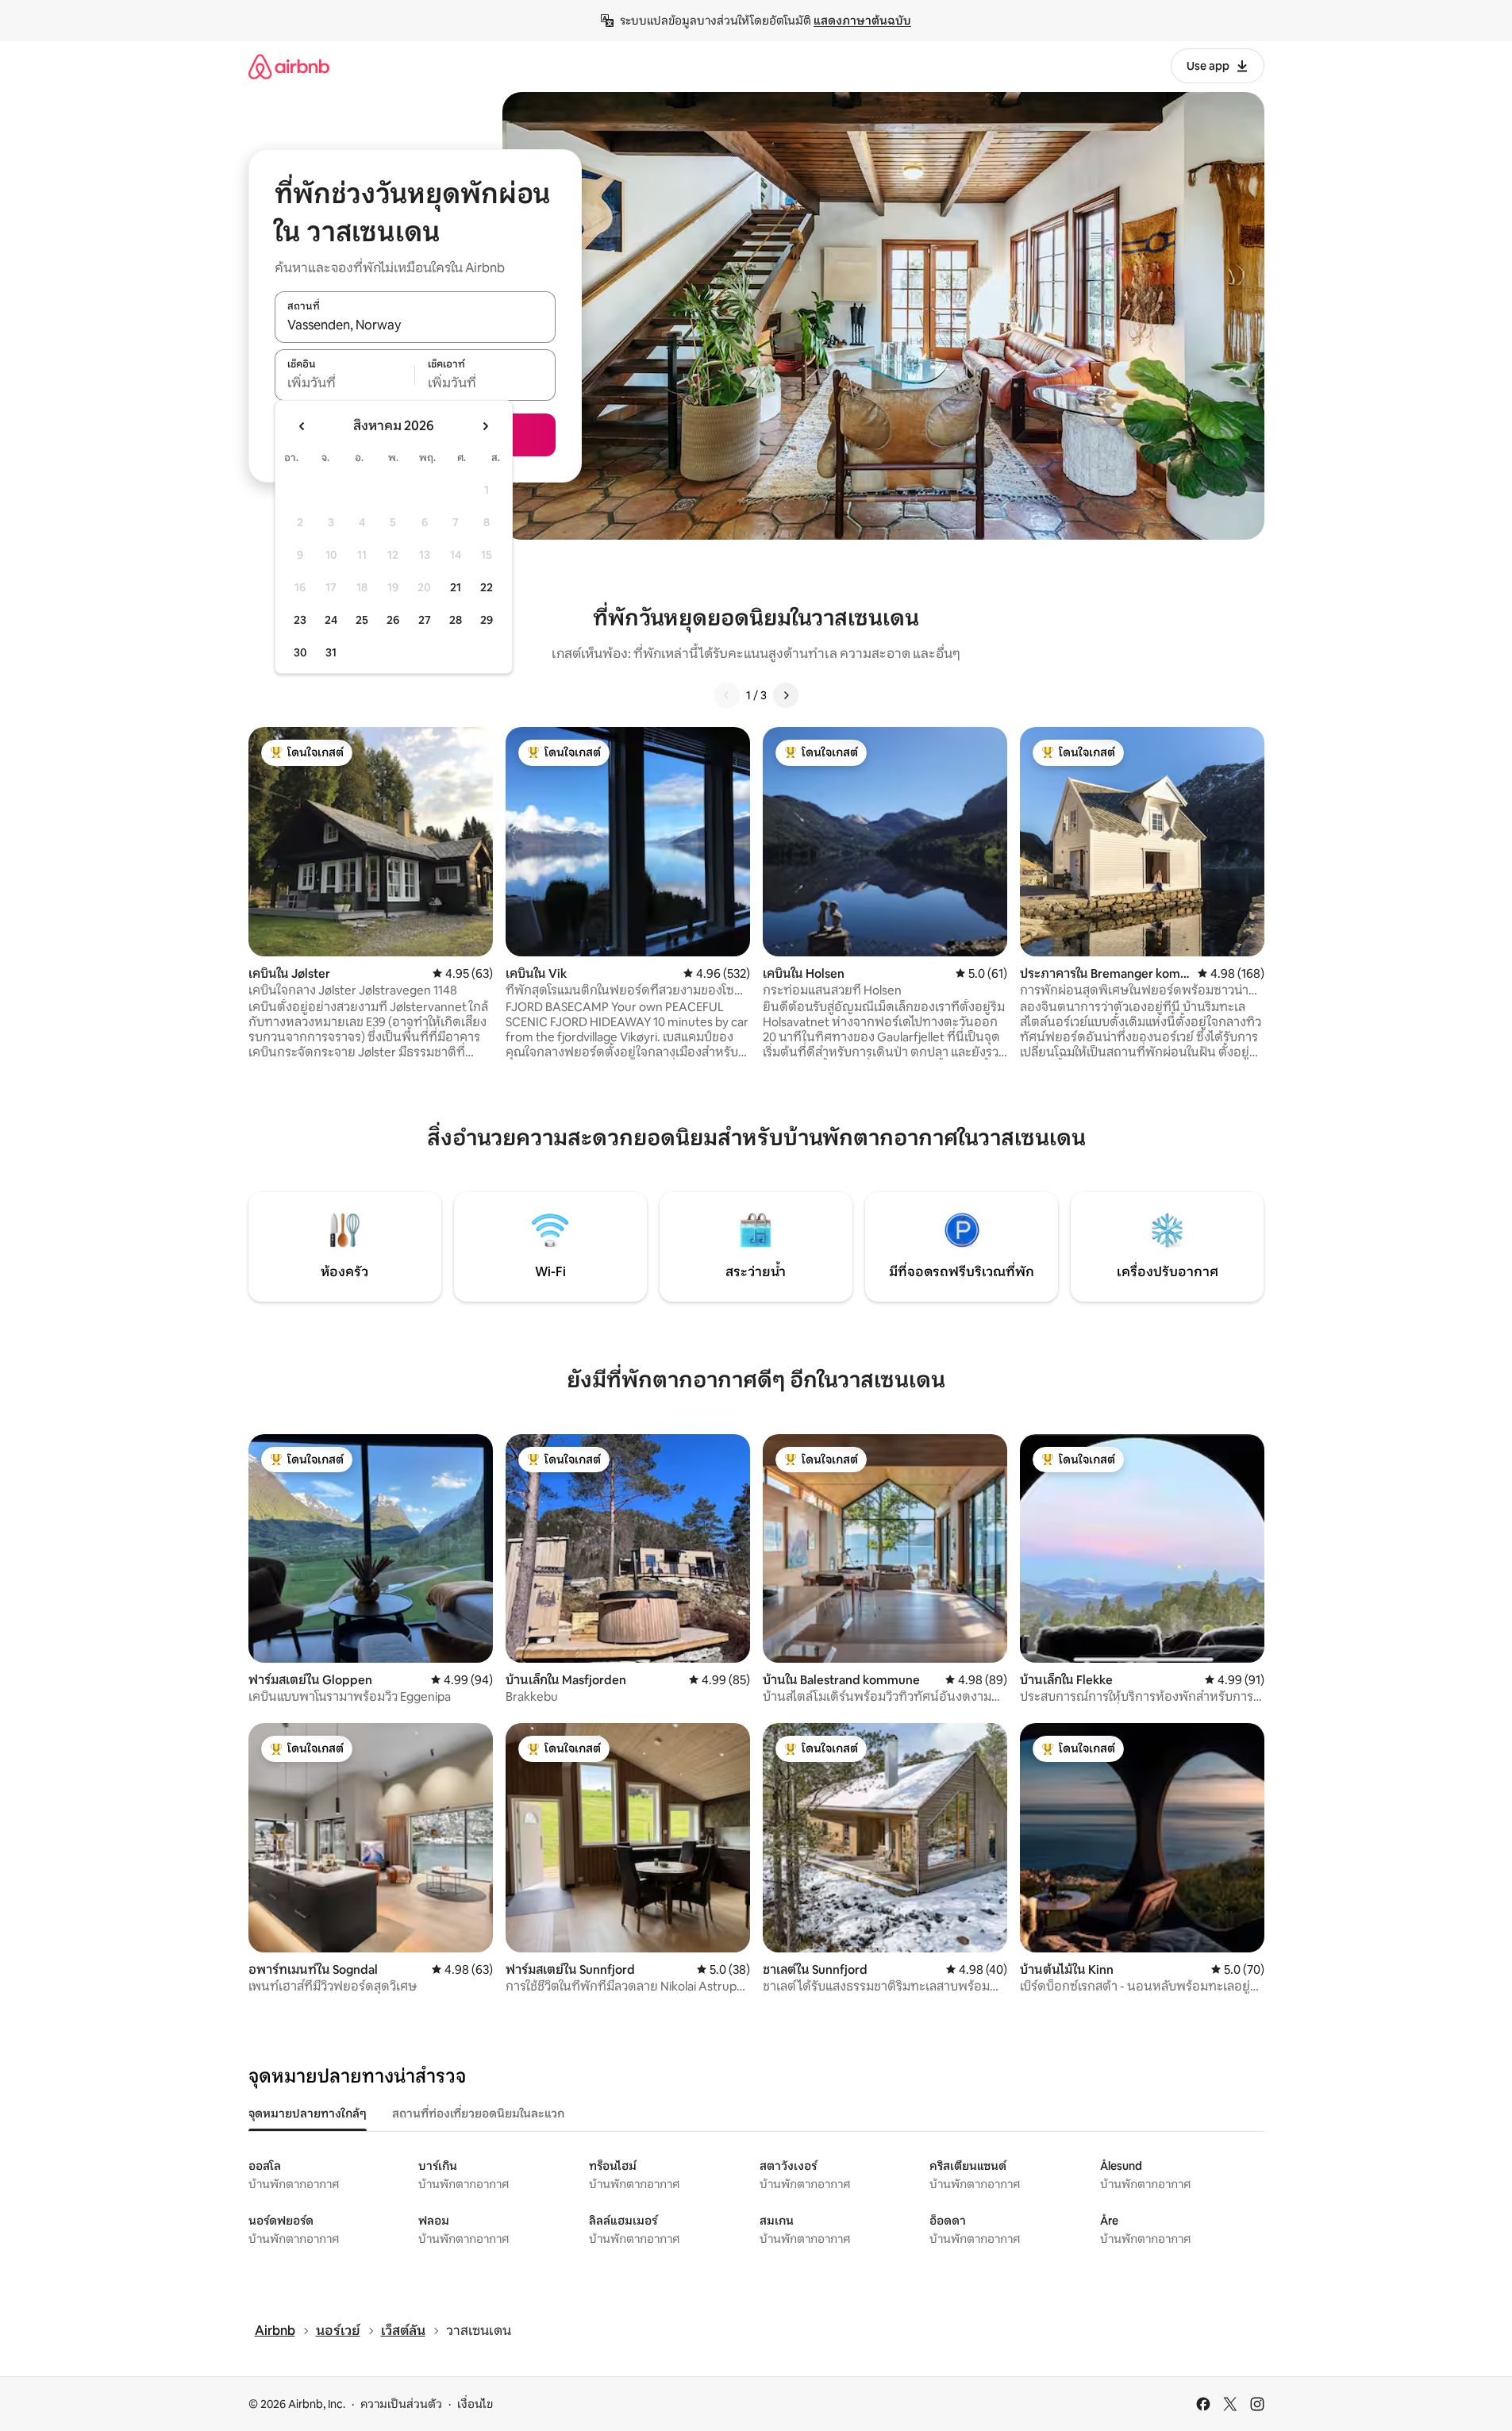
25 (362, 620)
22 (487, 587)
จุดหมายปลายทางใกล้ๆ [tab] (308, 2114)
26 (393, 620)
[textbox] (345, 383)
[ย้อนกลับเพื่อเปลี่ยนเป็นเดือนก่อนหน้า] (302, 426)
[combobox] (415, 325)
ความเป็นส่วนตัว (401, 2404)
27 (425, 620)
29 (487, 620)
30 (300, 652)
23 (300, 620)
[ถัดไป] (786, 695)
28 (456, 620)
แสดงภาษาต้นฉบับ (862, 21)
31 (331, 652)
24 (331, 620)
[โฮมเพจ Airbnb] (289, 66)
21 (456, 587)
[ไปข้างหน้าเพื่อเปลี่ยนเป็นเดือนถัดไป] (485, 426)
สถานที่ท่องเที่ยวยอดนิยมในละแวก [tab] (478, 2114)
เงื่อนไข (475, 2404)
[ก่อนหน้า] (727, 695)
